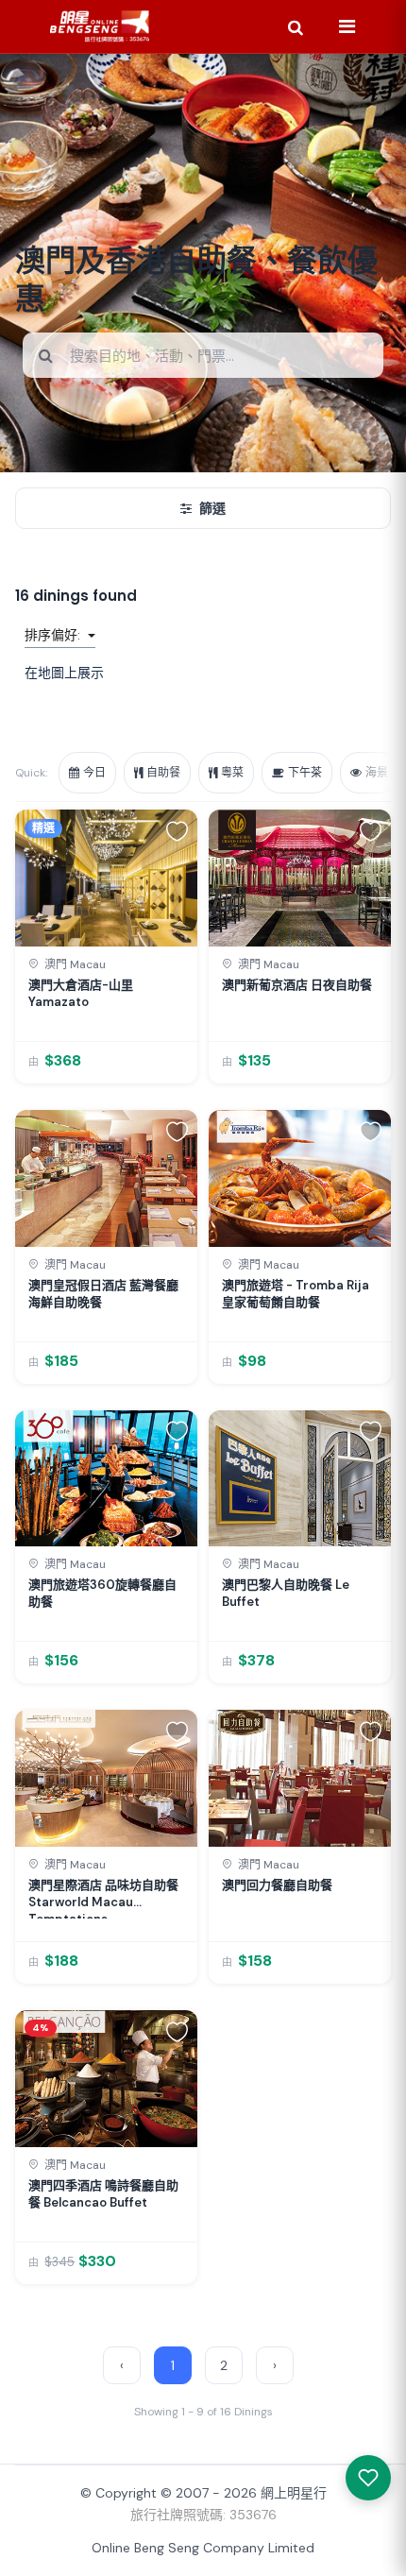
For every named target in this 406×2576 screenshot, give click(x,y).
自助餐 (163, 773)
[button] (177, 830)
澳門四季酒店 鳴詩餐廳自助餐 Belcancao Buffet (103, 2194)
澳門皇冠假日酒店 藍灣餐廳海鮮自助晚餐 (103, 1294)
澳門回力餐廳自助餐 (277, 1885)
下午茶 (305, 773)
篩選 (212, 508)
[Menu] (347, 26)
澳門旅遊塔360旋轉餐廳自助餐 (102, 1593)
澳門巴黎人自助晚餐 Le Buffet (286, 1593)
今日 (94, 773)
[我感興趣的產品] (368, 2478)
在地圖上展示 (64, 673)
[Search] (296, 26)
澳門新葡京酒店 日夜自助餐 (297, 985)
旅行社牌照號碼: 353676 (203, 2515)
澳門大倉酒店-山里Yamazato (81, 993)
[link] (106, 947)
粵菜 (232, 773)
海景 (377, 773)
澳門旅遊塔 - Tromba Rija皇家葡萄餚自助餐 (296, 1294)
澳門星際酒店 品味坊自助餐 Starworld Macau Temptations (103, 1898)
